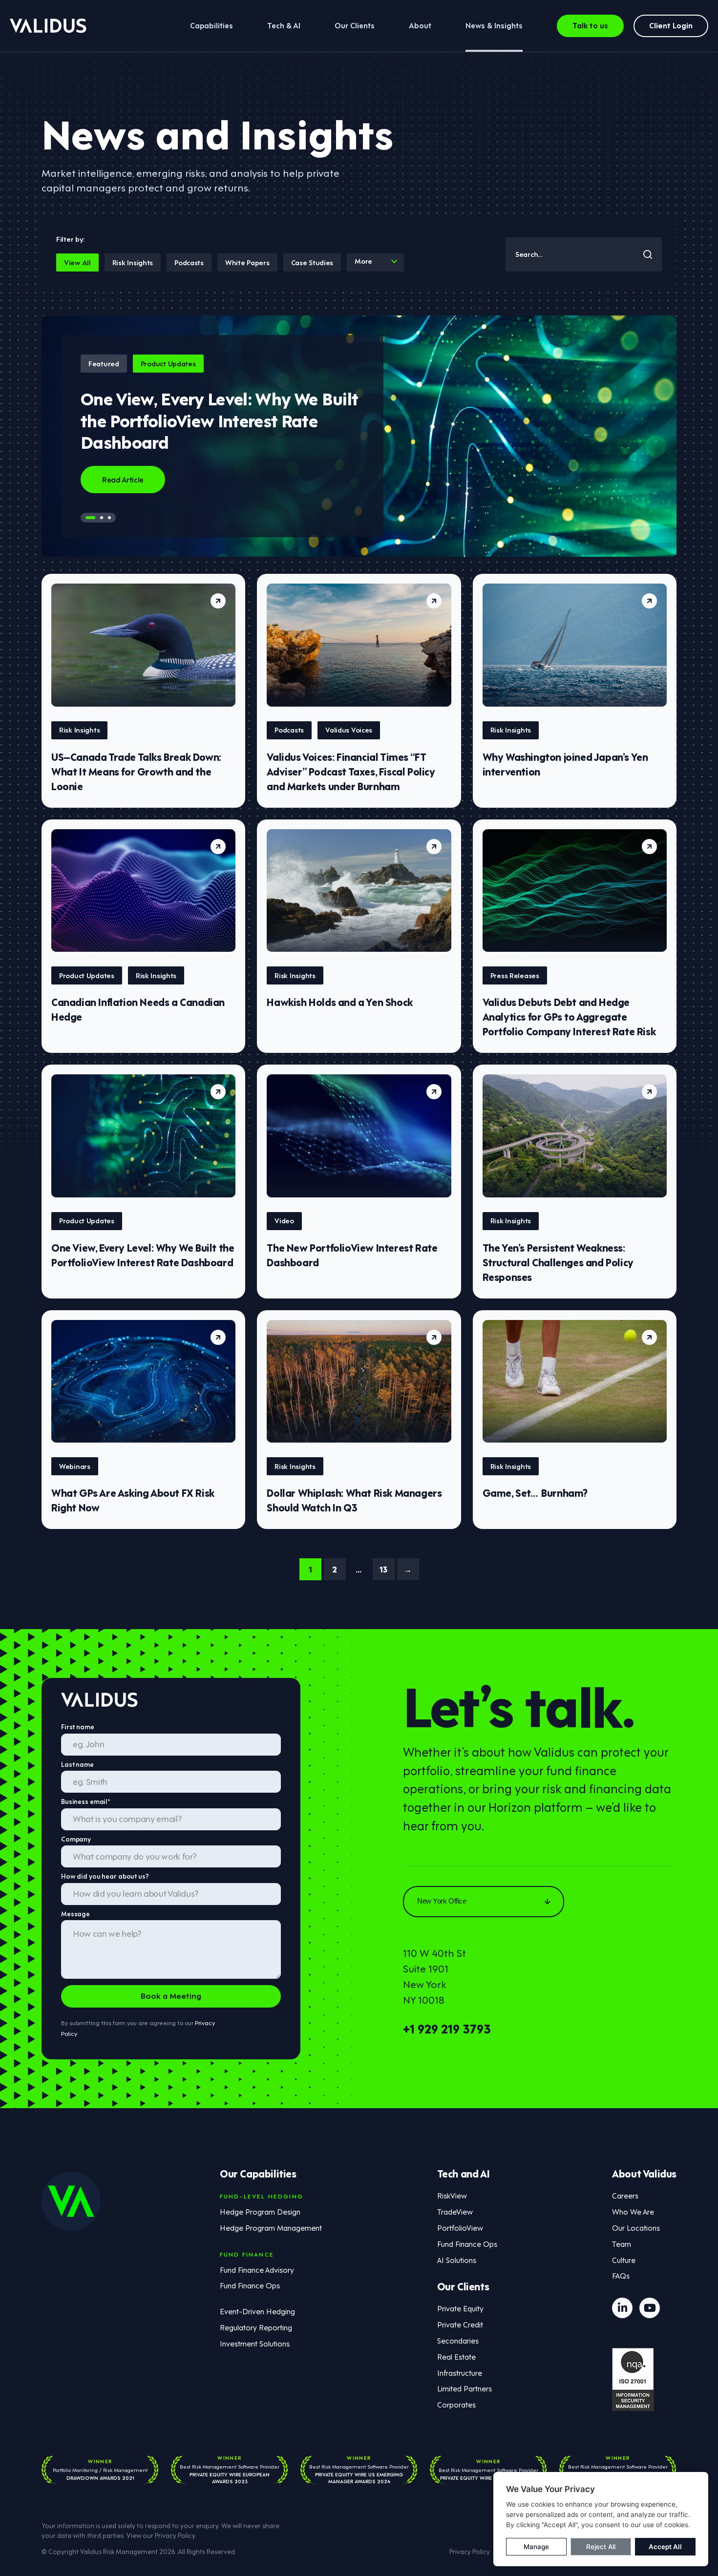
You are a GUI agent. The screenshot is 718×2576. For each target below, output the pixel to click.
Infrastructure (460, 2372)
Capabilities (211, 25)
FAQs (621, 2275)
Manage (536, 2547)
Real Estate (456, 2356)
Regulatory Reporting (256, 2327)
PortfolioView (460, 2227)
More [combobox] (363, 261)
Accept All (665, 2547)
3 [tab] (109, 518)
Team (622, 2243)
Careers (625, 2195)
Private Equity (460, 2308)
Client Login (671, 25)
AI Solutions (457, 2260)
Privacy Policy (175, 2535)
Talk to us (590, 25)
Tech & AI (284, 25)
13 (383, 1569)
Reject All (601, 2547)
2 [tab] (102, 518)
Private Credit (460, 2324)
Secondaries (458, 2340)
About (420, 25)
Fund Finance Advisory (257, 2269)
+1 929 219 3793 (447, 2028)
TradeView (455, 2211)
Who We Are (633, 2211)
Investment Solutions (255, 2343)
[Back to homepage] (48, 26)
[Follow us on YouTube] (650, 2308)
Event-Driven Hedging (257, 2311)
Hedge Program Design (260, 2211)
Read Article (123, 479)
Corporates (456, 2404)
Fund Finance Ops (250, 2285)
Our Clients (355, 25)
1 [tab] (90, 518)
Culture (624, 2260)
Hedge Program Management (271, 2227)
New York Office (442, 1901)
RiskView (452, 2195)
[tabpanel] (359, 436)
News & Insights (494, 25)
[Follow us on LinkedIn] (622, 2308)
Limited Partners (465, 2388)
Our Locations (636, 2227)
